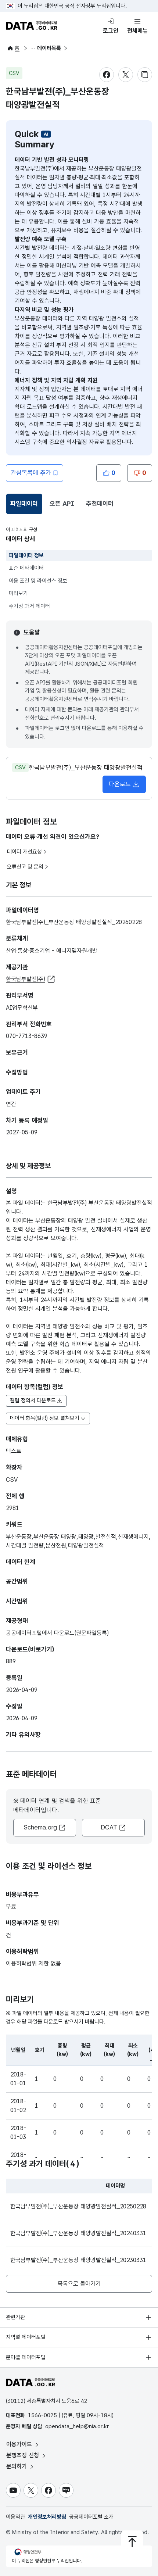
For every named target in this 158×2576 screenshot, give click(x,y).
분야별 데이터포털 (26, 2357)
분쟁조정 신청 (24, 2455)
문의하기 (17, 2466)
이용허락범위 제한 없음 (33, 1963)
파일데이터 (25, 506)
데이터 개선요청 (24, 852)
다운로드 (120, 784)
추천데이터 (100, 504)
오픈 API (62, 504)
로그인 (111, 31)
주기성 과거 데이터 (29, 606)
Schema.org (40, 1827)
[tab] (24, 504)
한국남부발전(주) (26, 979)
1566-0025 (42, 2415)
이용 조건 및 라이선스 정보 (38, 581)
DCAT (109, 1827)
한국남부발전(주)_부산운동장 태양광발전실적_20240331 (78, 2233)
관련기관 (15, 2317)
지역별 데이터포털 (26, 2337)
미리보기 (18, 593)
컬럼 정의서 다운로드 (33, 1400)
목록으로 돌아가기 (79, 2284)
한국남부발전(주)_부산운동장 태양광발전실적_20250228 (78, 2206)
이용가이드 (20, 2444)
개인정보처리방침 (47, 2517)
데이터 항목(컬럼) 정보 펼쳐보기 (45, 1418)
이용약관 (15, 2517)
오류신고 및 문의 (25, 867)
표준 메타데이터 (26, 568)
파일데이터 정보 (26, 555)
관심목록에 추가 (31, 473)
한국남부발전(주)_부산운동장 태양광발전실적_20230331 (78, 2260)
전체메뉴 (137, 31)
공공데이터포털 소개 (91, 2517)
